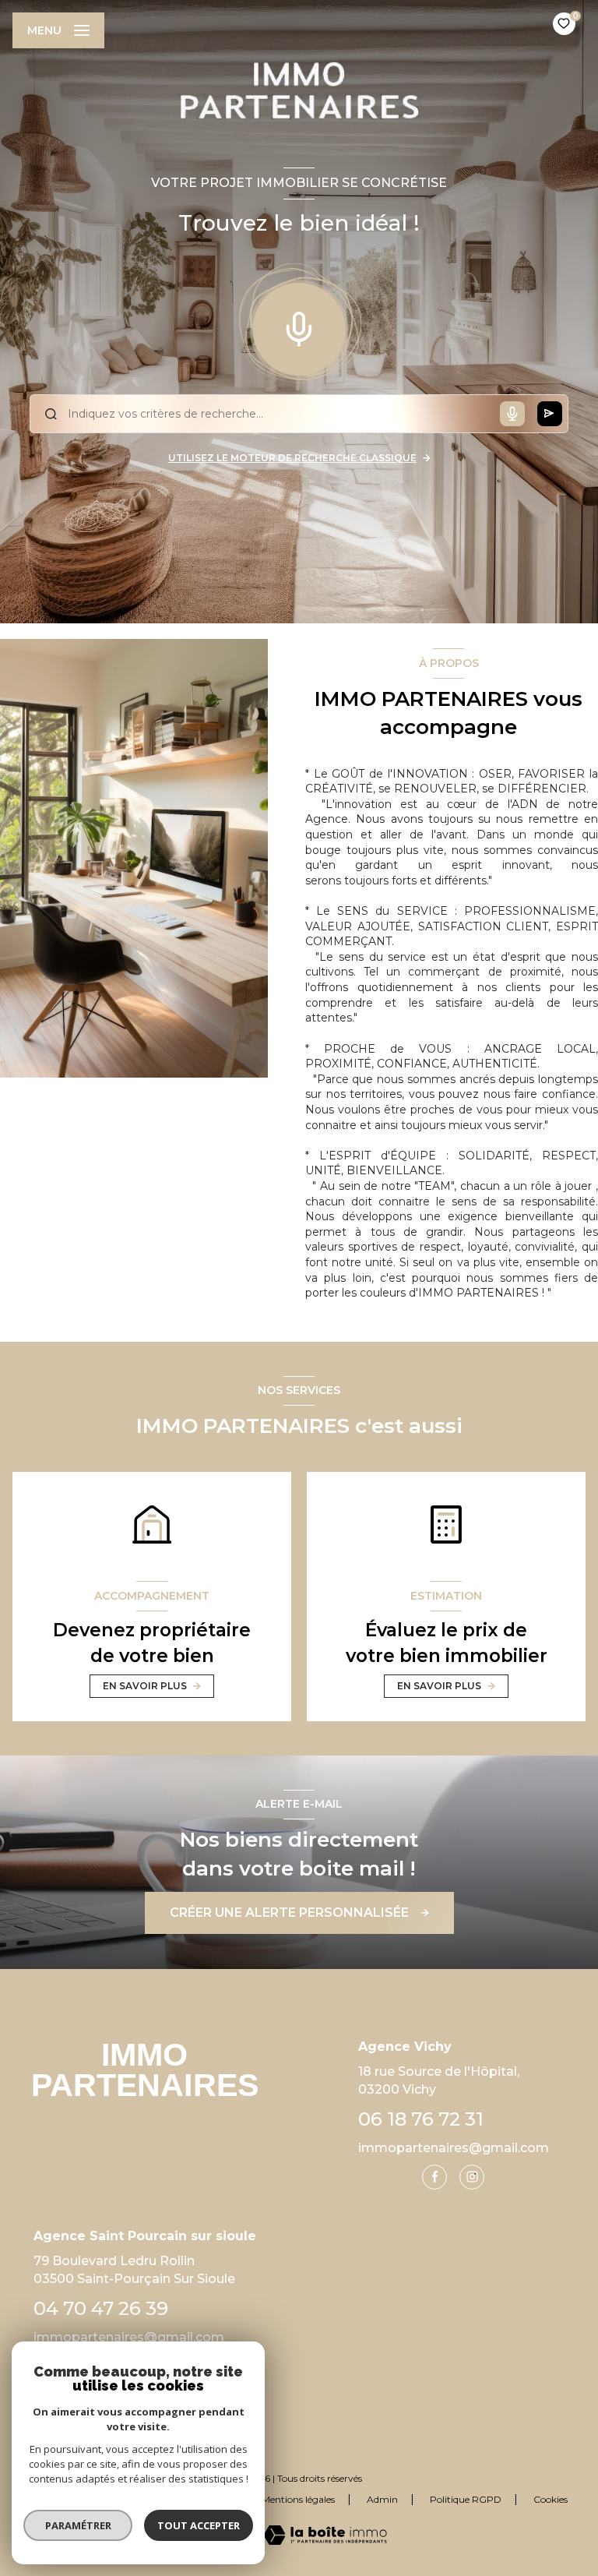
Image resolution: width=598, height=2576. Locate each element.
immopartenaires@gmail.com (454, 2148)
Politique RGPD (466, 2499)
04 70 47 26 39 (101, 2308)
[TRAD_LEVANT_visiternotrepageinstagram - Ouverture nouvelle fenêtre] (472, 2177)
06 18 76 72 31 (421, 2119)
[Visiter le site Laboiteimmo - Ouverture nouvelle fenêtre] (325, 2535)
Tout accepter (199, 2525)
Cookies (551, 2500)
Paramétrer (78, 2525)
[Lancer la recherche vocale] (299, 326)
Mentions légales (298, 2499)
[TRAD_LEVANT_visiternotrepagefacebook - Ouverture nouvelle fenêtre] (434, 2177)
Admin (382, 2499)
